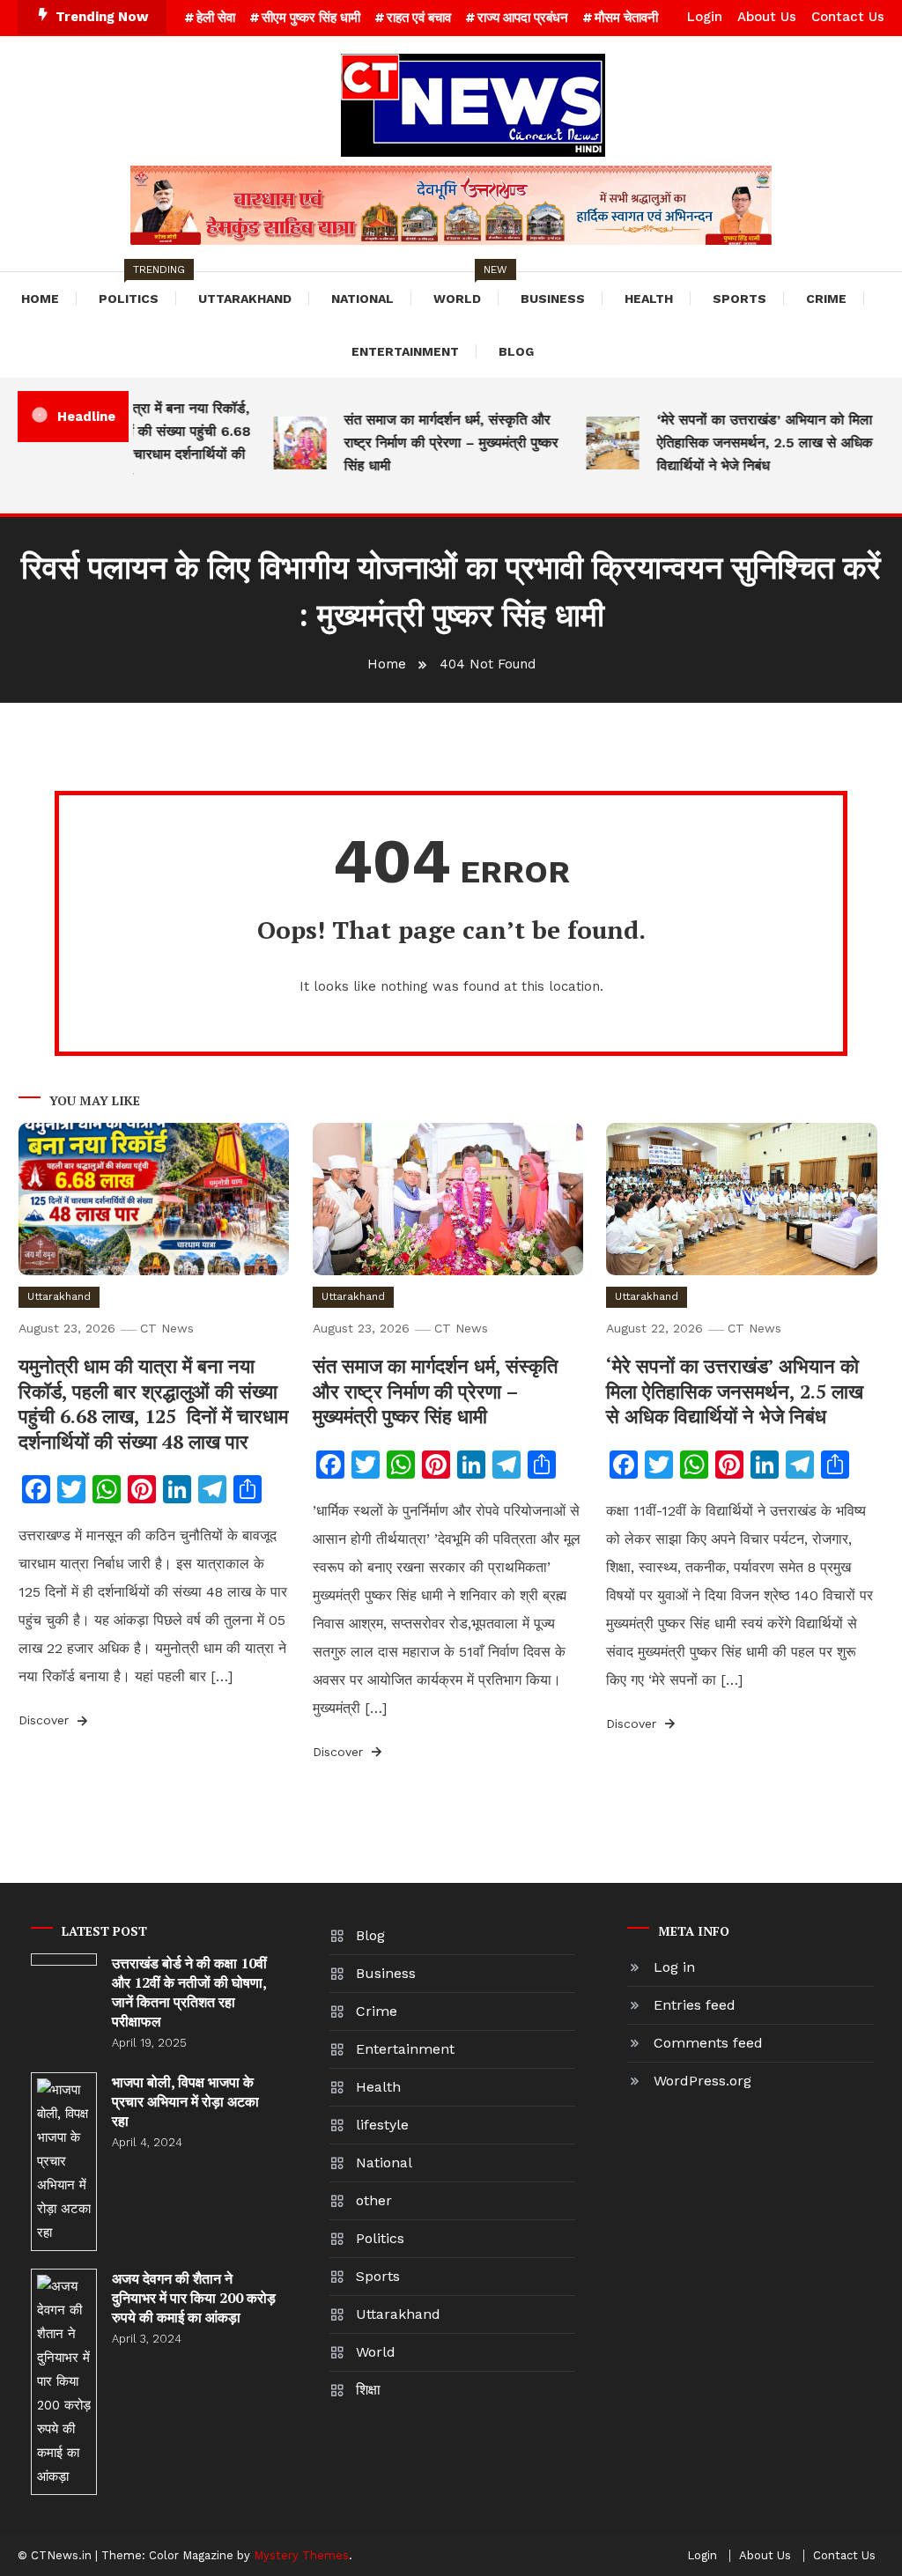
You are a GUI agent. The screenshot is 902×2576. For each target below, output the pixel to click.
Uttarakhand (245, 299)
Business (553, 299)
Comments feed (708, 2043)
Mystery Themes (301, 2555)
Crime (826, 299)
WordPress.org (702, 2081)
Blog (516, 351)
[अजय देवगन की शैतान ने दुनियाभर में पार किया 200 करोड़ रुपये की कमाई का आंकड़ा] (64, 2382)
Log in (674, 1967)
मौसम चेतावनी (626, 18)
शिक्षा (368, 2390)
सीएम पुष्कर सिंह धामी (311, 18)
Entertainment (405, 351)
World (466, 289)
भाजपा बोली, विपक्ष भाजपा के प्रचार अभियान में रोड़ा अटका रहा (185, 2101)
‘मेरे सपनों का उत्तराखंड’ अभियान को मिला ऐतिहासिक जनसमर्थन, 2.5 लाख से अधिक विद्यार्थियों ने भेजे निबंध (748, 443)
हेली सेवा (216, 18)
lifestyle (382, 2125)
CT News (167, 1328)
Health (649, 299)
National (362, 299)
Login (705, 17)
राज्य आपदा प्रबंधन (523, 18)
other (374, 2200)
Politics (137, 289)
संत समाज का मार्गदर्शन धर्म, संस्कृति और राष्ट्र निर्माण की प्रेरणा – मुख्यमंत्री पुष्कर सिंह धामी (435, 443)
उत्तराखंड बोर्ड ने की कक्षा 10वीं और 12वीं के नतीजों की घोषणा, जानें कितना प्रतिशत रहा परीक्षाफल (189, 1992)
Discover (46, 1720)
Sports (739, 299)
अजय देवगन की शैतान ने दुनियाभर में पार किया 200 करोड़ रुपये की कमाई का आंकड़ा (194, 2298)
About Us (767, 17)
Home (40, 299)
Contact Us (848, 17)
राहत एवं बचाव (419, 18)
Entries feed (695, 2005)
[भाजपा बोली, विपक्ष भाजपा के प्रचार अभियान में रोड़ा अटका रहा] (64, 2162)
